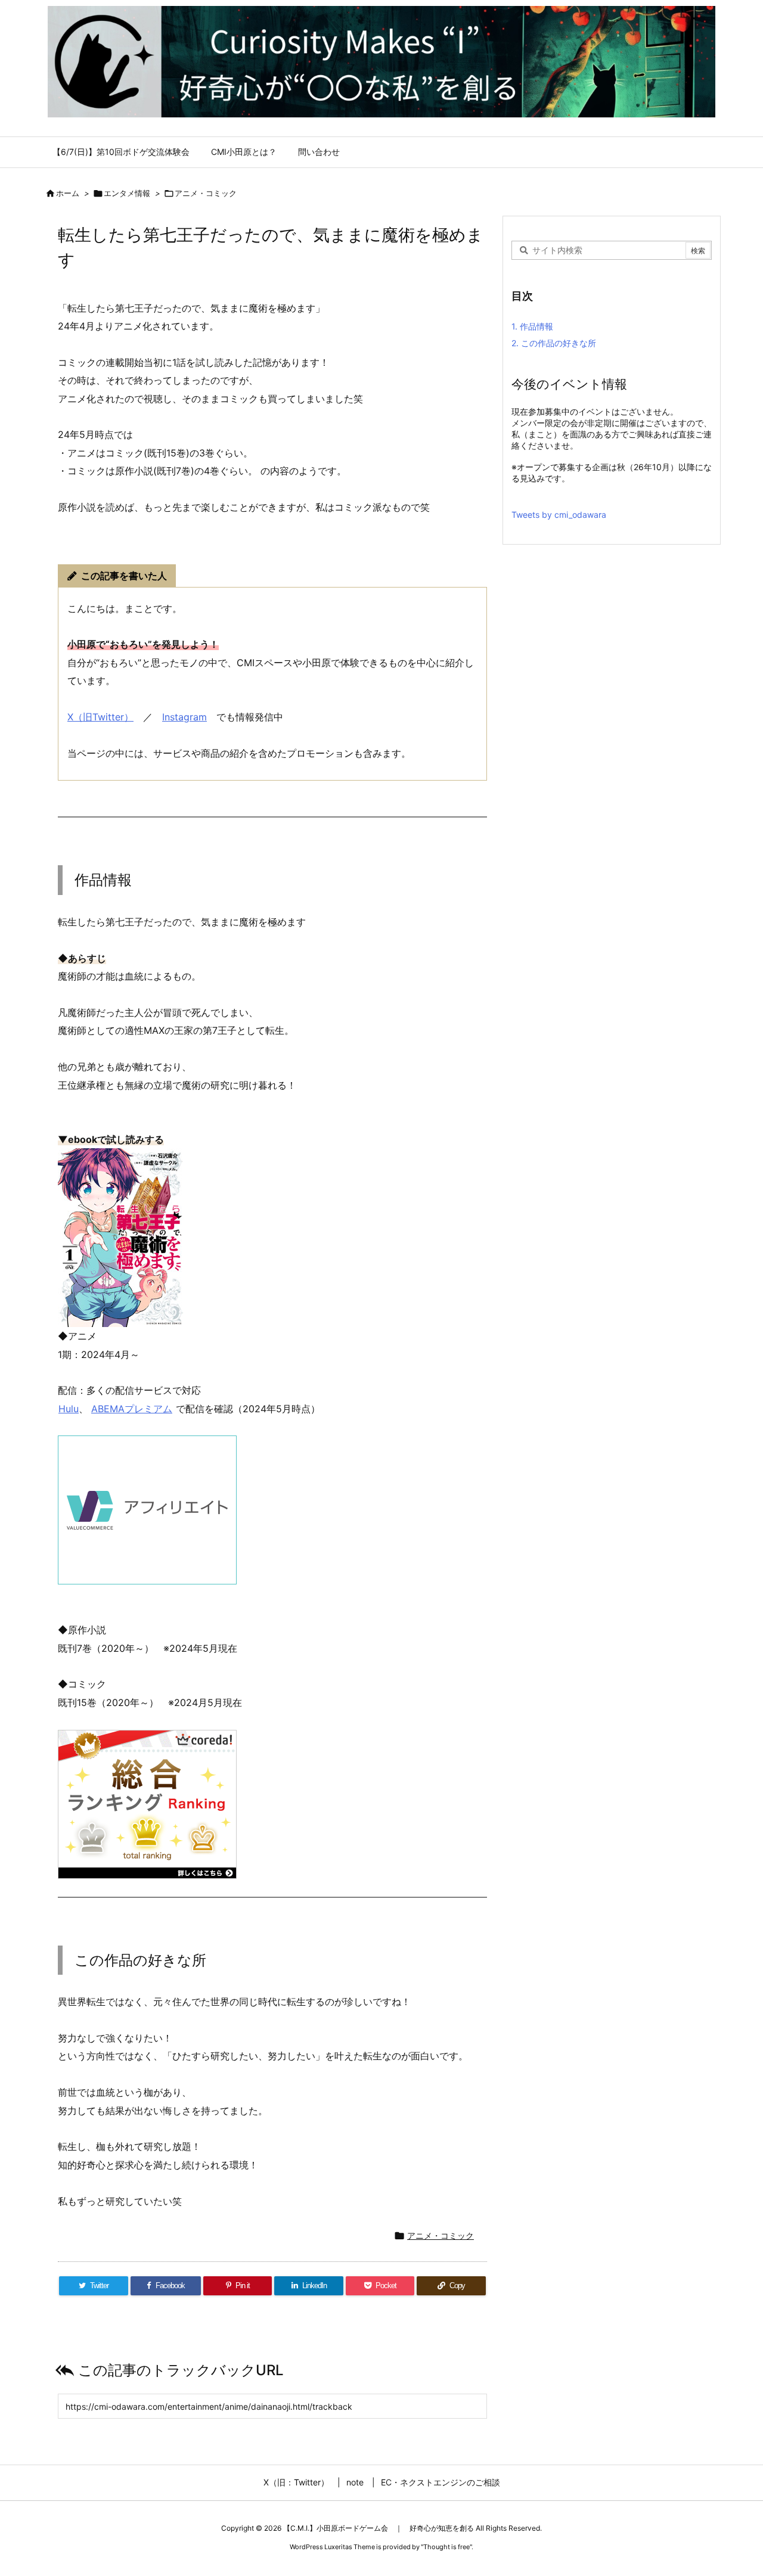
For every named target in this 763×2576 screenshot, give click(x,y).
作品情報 (532, 326)
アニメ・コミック (206, 193)
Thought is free (446, 2547)
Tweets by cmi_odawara (559, 515)
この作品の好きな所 (554, 343)
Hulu (69, 1409)
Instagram (184, 717)
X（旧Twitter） (100, 717)
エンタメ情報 (127, 193)
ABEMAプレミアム (132, 1409)
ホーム (68, 193)
